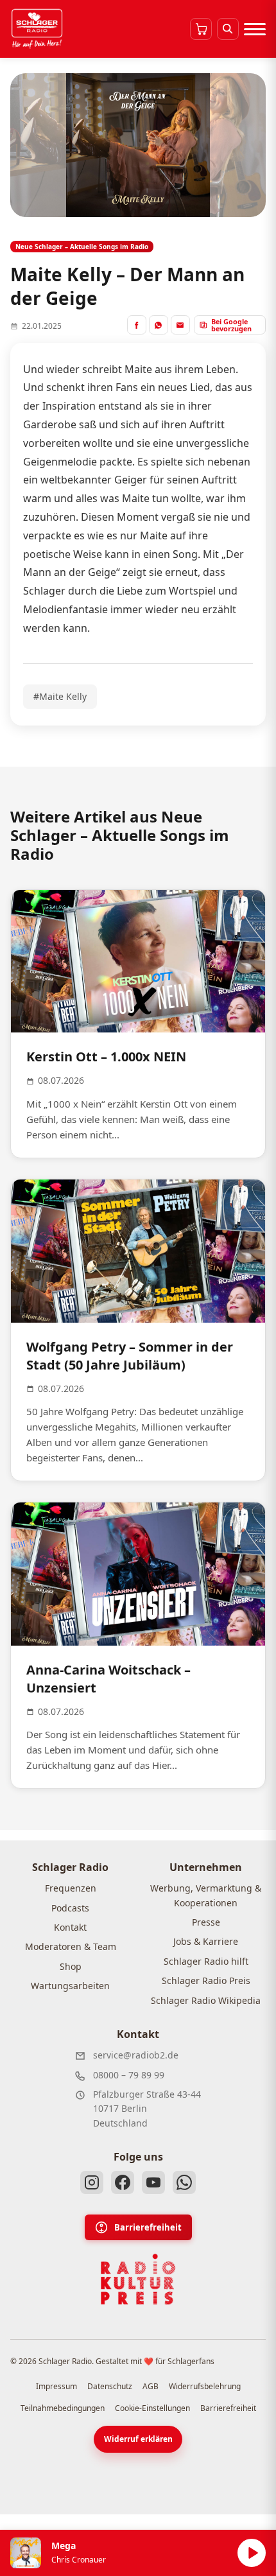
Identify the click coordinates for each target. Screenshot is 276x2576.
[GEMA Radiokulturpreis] (138, 2279)
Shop (71, 1966)
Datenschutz (110, 2386)
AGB (151, 2386)
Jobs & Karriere (206, 1941)
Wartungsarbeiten (70, 1986)
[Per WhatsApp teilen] (159, 325)
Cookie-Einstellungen (152, 2408)
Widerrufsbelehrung (205, 2386)
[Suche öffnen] (228, 29)
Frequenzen (71, 1888)
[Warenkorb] (201, 29)
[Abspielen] (252, 2553)
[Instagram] (92, 2182)
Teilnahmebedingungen (63, 2408)
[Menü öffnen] (255, 29)
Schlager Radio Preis (206, 1980)
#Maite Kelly (60, 696)
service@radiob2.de (136, 2055)
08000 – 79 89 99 (129, 2075)
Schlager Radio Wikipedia (206, 2000)
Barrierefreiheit (148, 2227)
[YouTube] (153, 2182)
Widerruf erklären (138, 2439)
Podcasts (70, 1908)
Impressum (56, 2386)
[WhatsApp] (184, 2182)
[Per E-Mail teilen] (180, 325)
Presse (206, 1922)
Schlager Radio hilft (206, 1961)
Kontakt (70, 1927)
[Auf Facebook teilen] (137, 325)
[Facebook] (123, 2182)
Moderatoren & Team (71, 1946)
